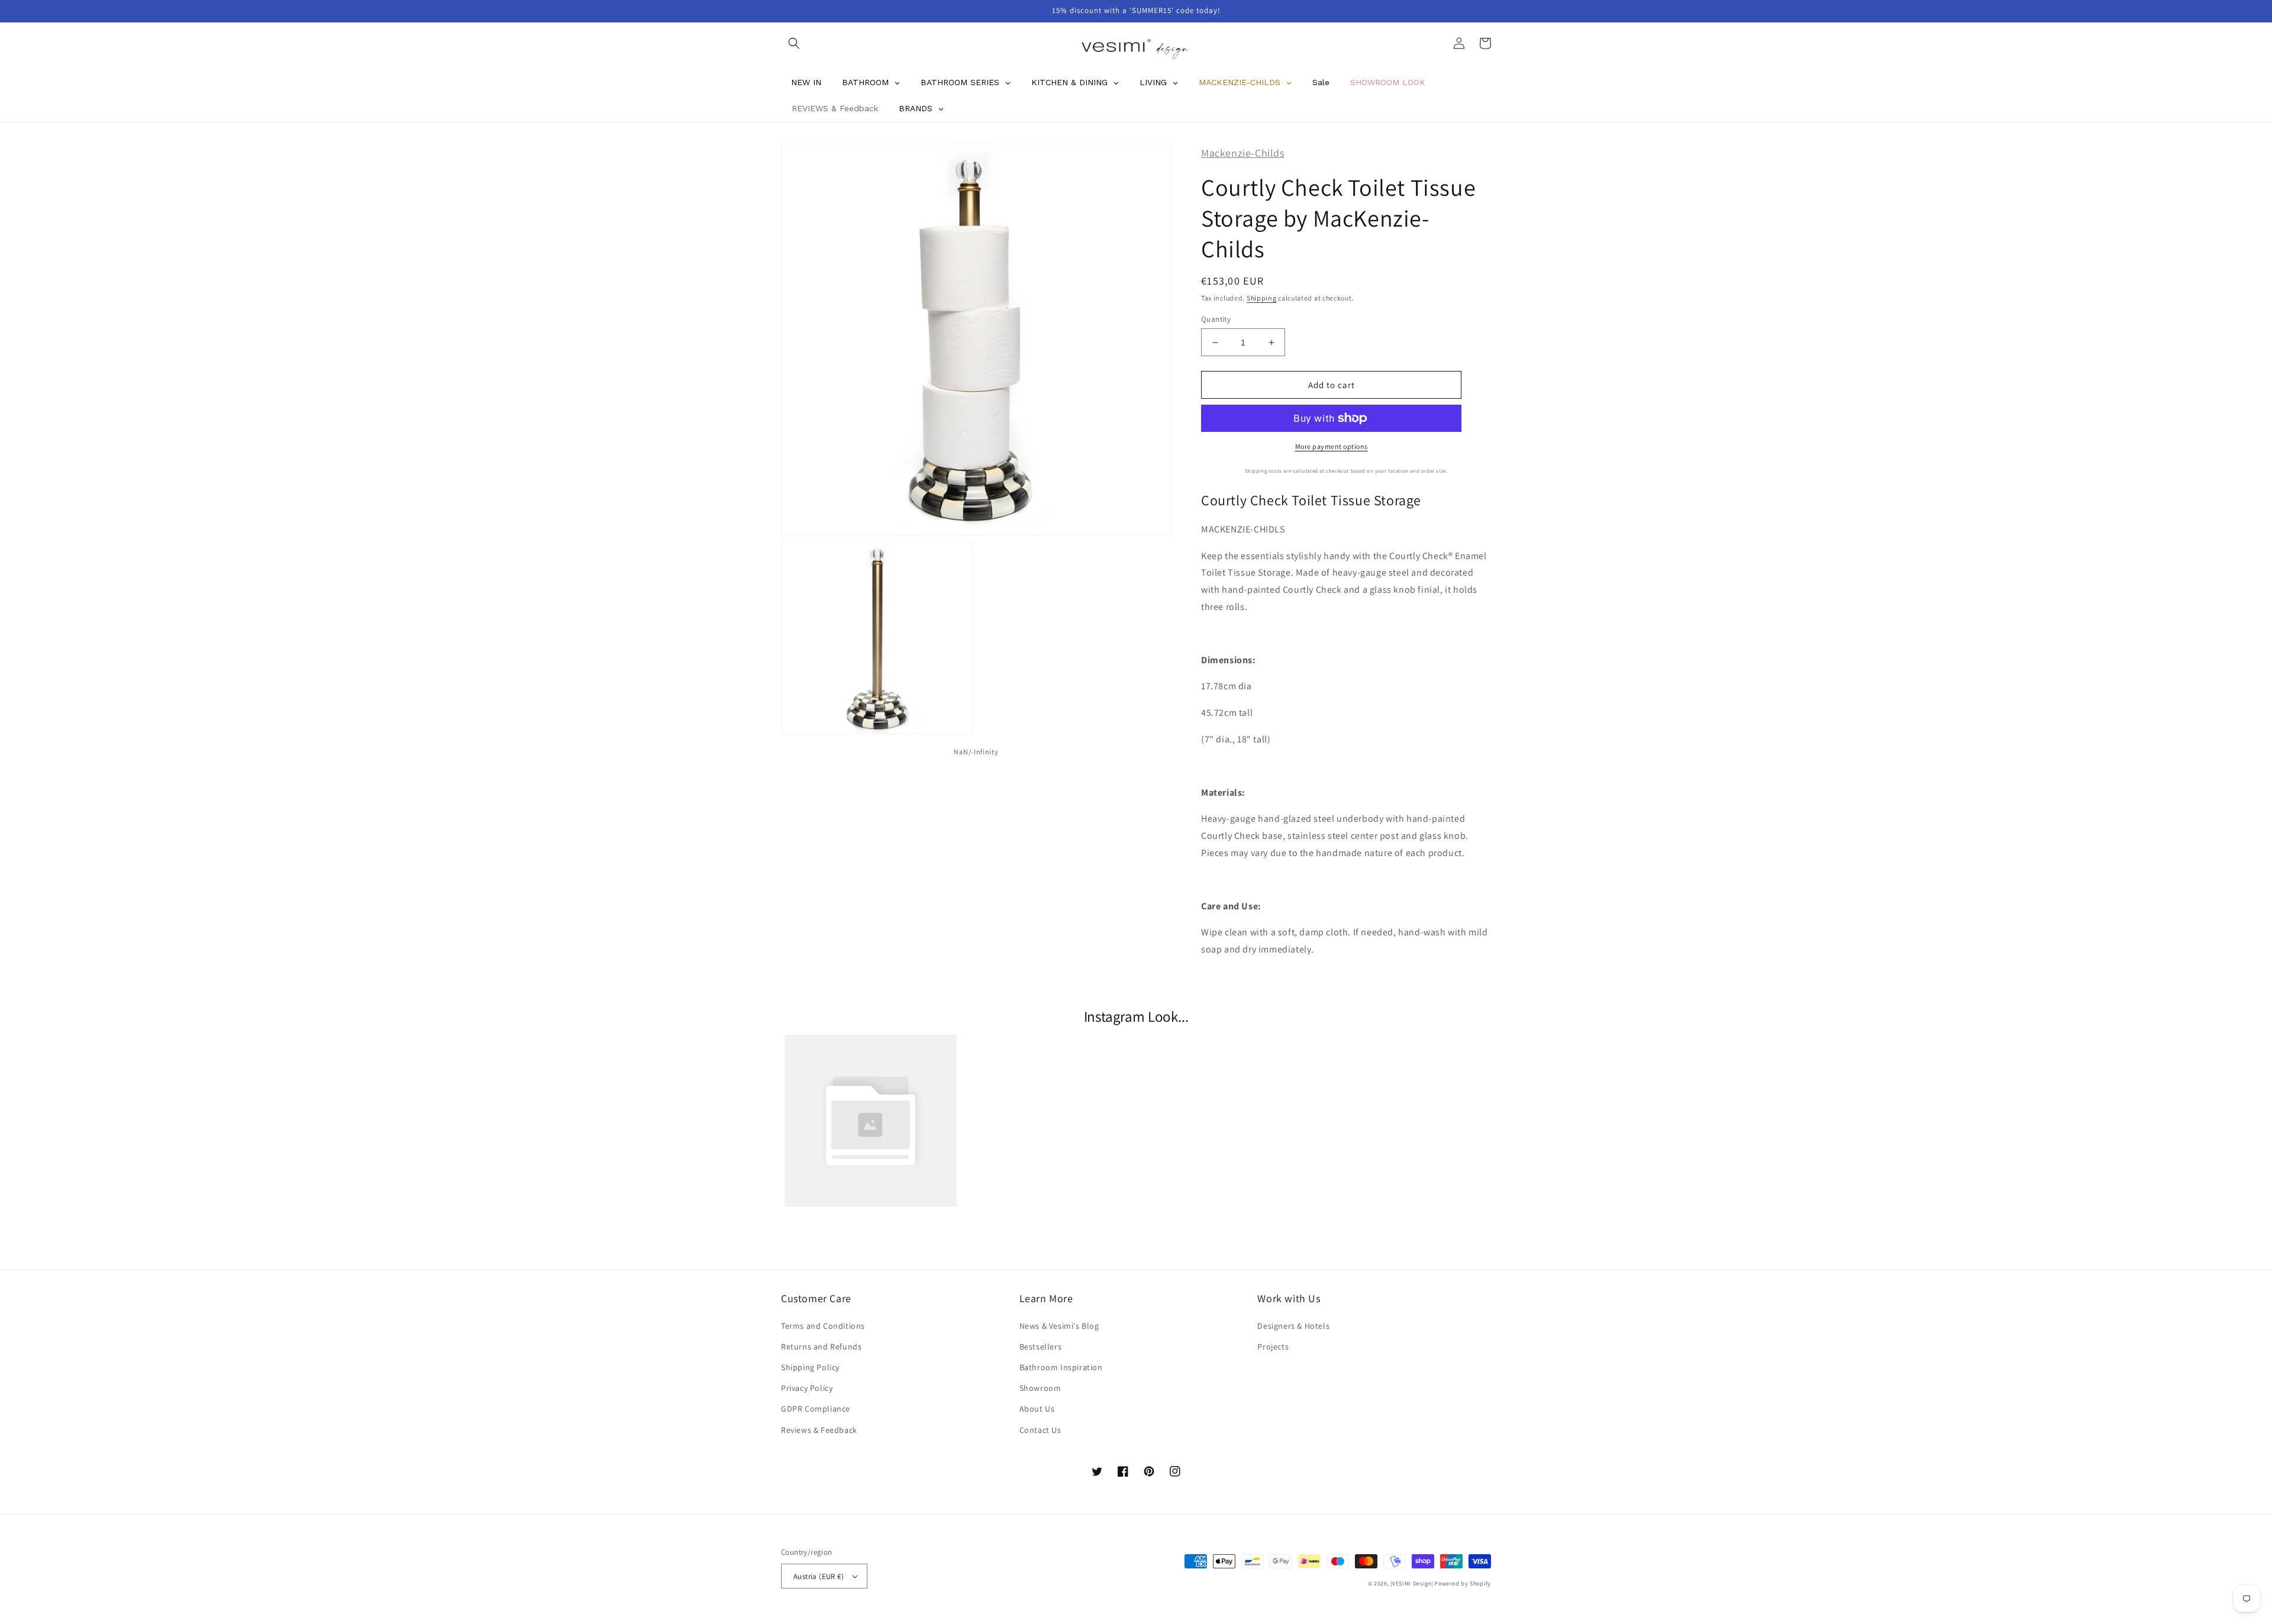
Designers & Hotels (1293, 1326)
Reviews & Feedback (819, 1430)
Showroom (1040, 1388)
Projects (1273, 1347)
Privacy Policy (807, 1388)
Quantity (1216, 319)
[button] (794, 43)
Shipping (1262, 298)
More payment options (1332, 446)
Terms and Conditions (823, 1326)
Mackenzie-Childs (1243, 153)
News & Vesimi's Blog (1059, 1326)
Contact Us (1040, 1430)
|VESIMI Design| (1412, 1583)
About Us (1037, 1409)
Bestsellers (1041, 1347)
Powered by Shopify (1463, 1583)
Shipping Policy (810, 1367)
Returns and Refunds (821, 1347)
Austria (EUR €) (819, 1576)
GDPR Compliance (816, 1409)
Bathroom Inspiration (1061, 1367)
